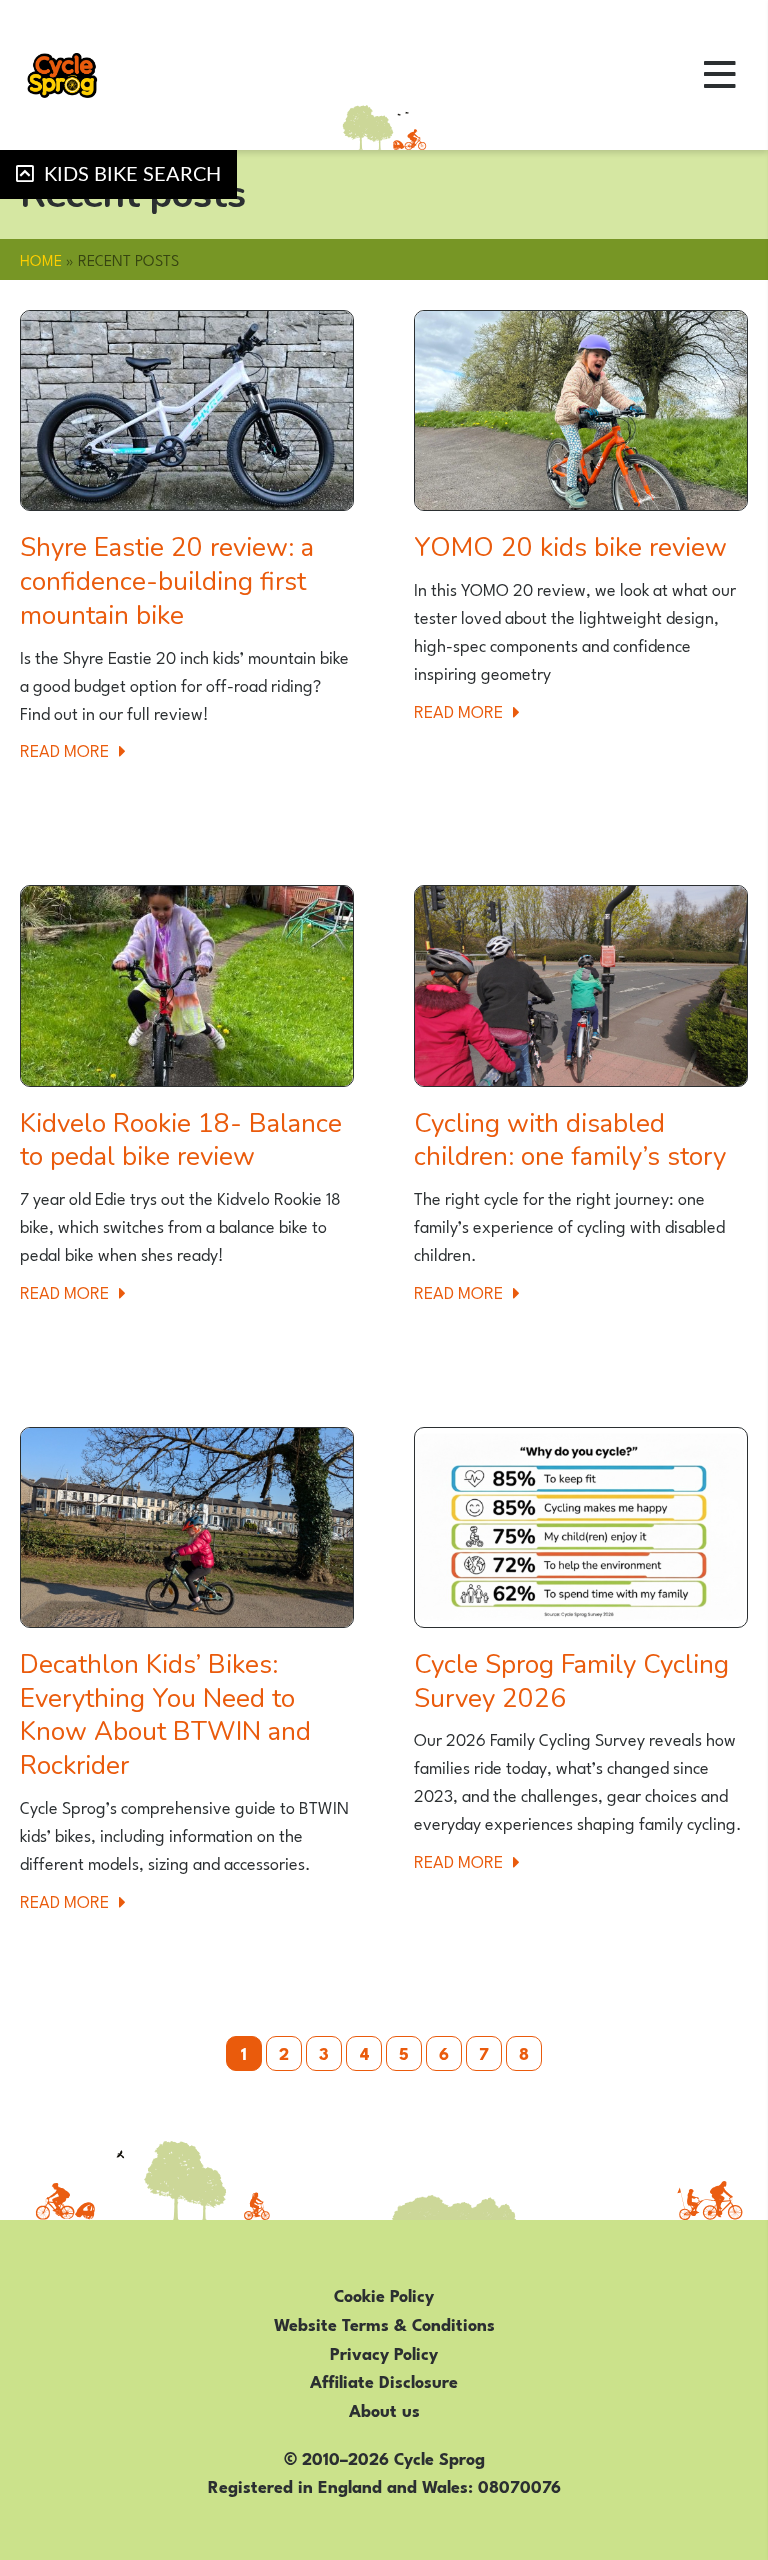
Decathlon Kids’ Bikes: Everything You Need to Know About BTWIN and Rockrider (165, 1715)
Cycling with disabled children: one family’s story (570, 1140)
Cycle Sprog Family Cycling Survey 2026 (571, 1681)
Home (41, 259)
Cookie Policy (384, 2294)
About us (384, 2409)
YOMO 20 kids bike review (570, 547)
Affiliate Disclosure (384, 2380)
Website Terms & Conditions (384, 2323)
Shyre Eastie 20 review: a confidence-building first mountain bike (167, 581)
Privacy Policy (384, 2352)
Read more (78, 749)
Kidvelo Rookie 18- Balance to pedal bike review (181, 1140)
